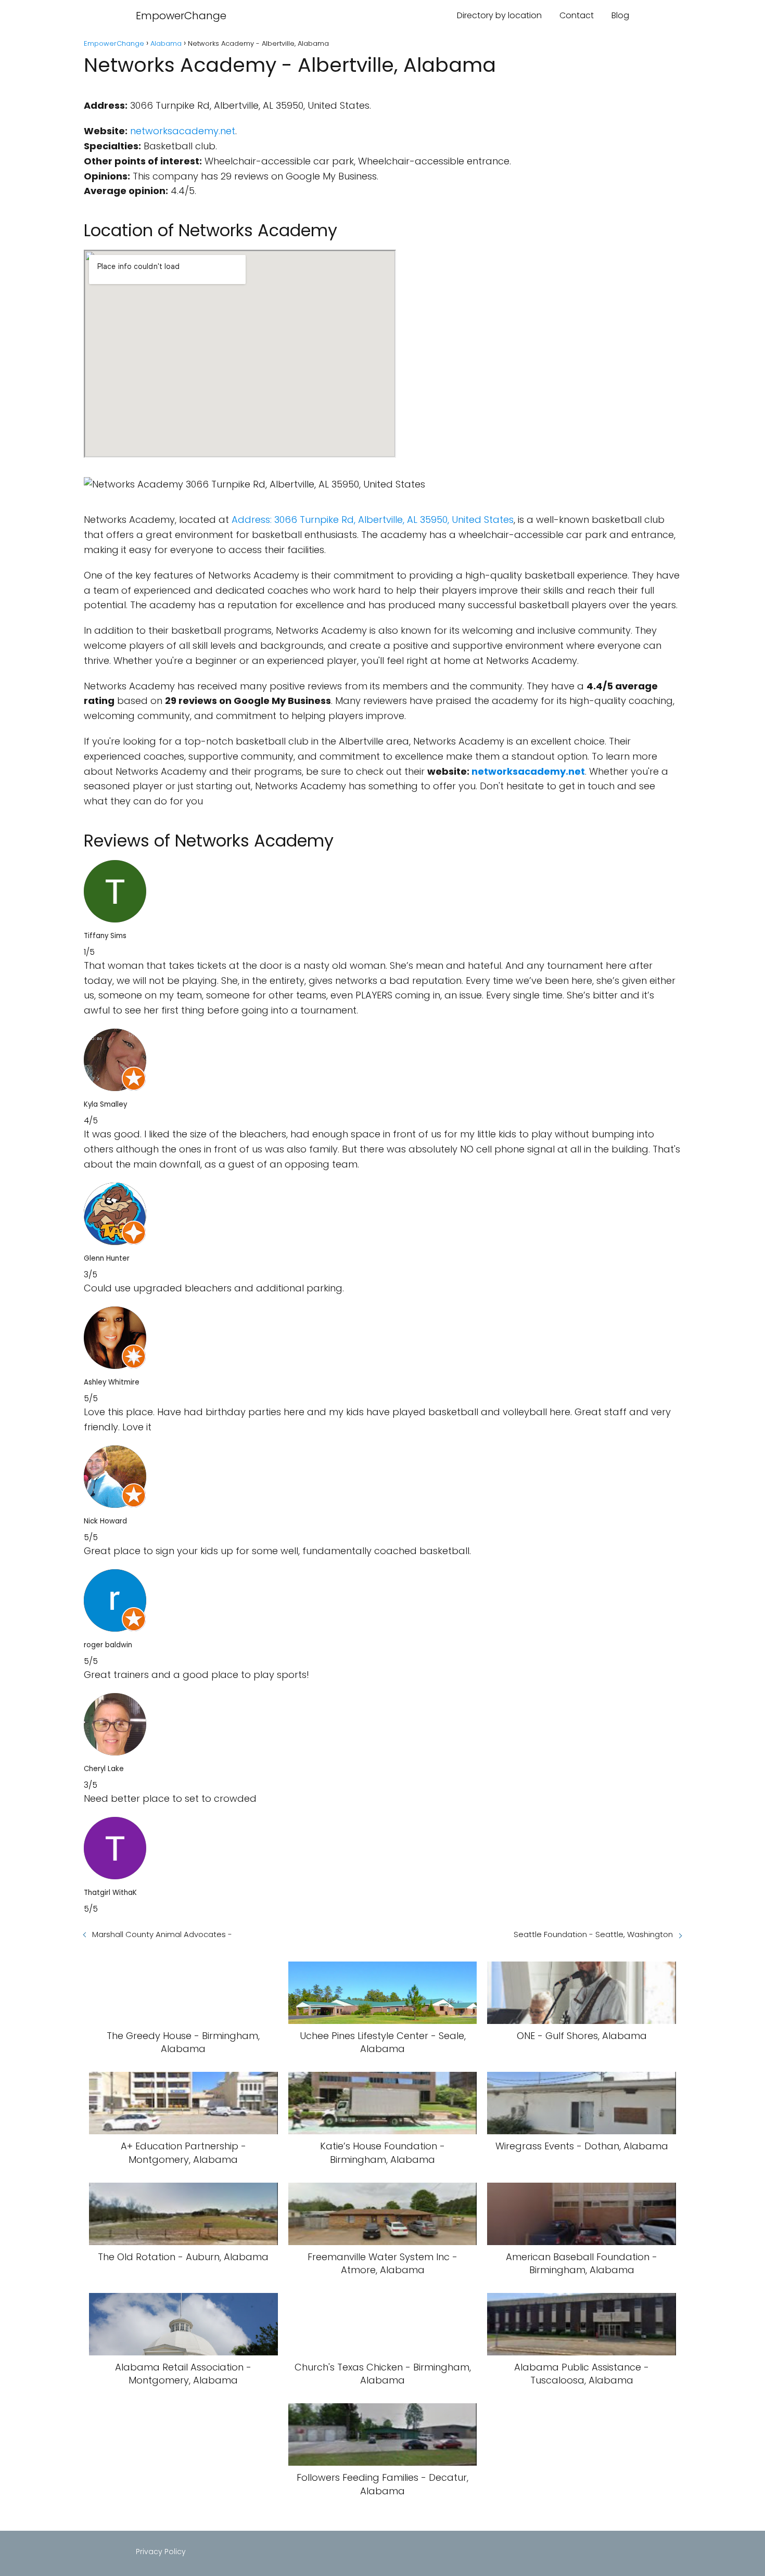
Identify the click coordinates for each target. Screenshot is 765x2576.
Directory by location (499, 15)
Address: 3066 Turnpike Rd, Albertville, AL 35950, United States (373, 520)
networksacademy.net (183, 131)
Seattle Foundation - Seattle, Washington (593, 1934)
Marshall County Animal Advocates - (162, 1934)
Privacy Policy (161, 2552)
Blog (620, 15)
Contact (577, 15)
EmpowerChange (181, 16)
